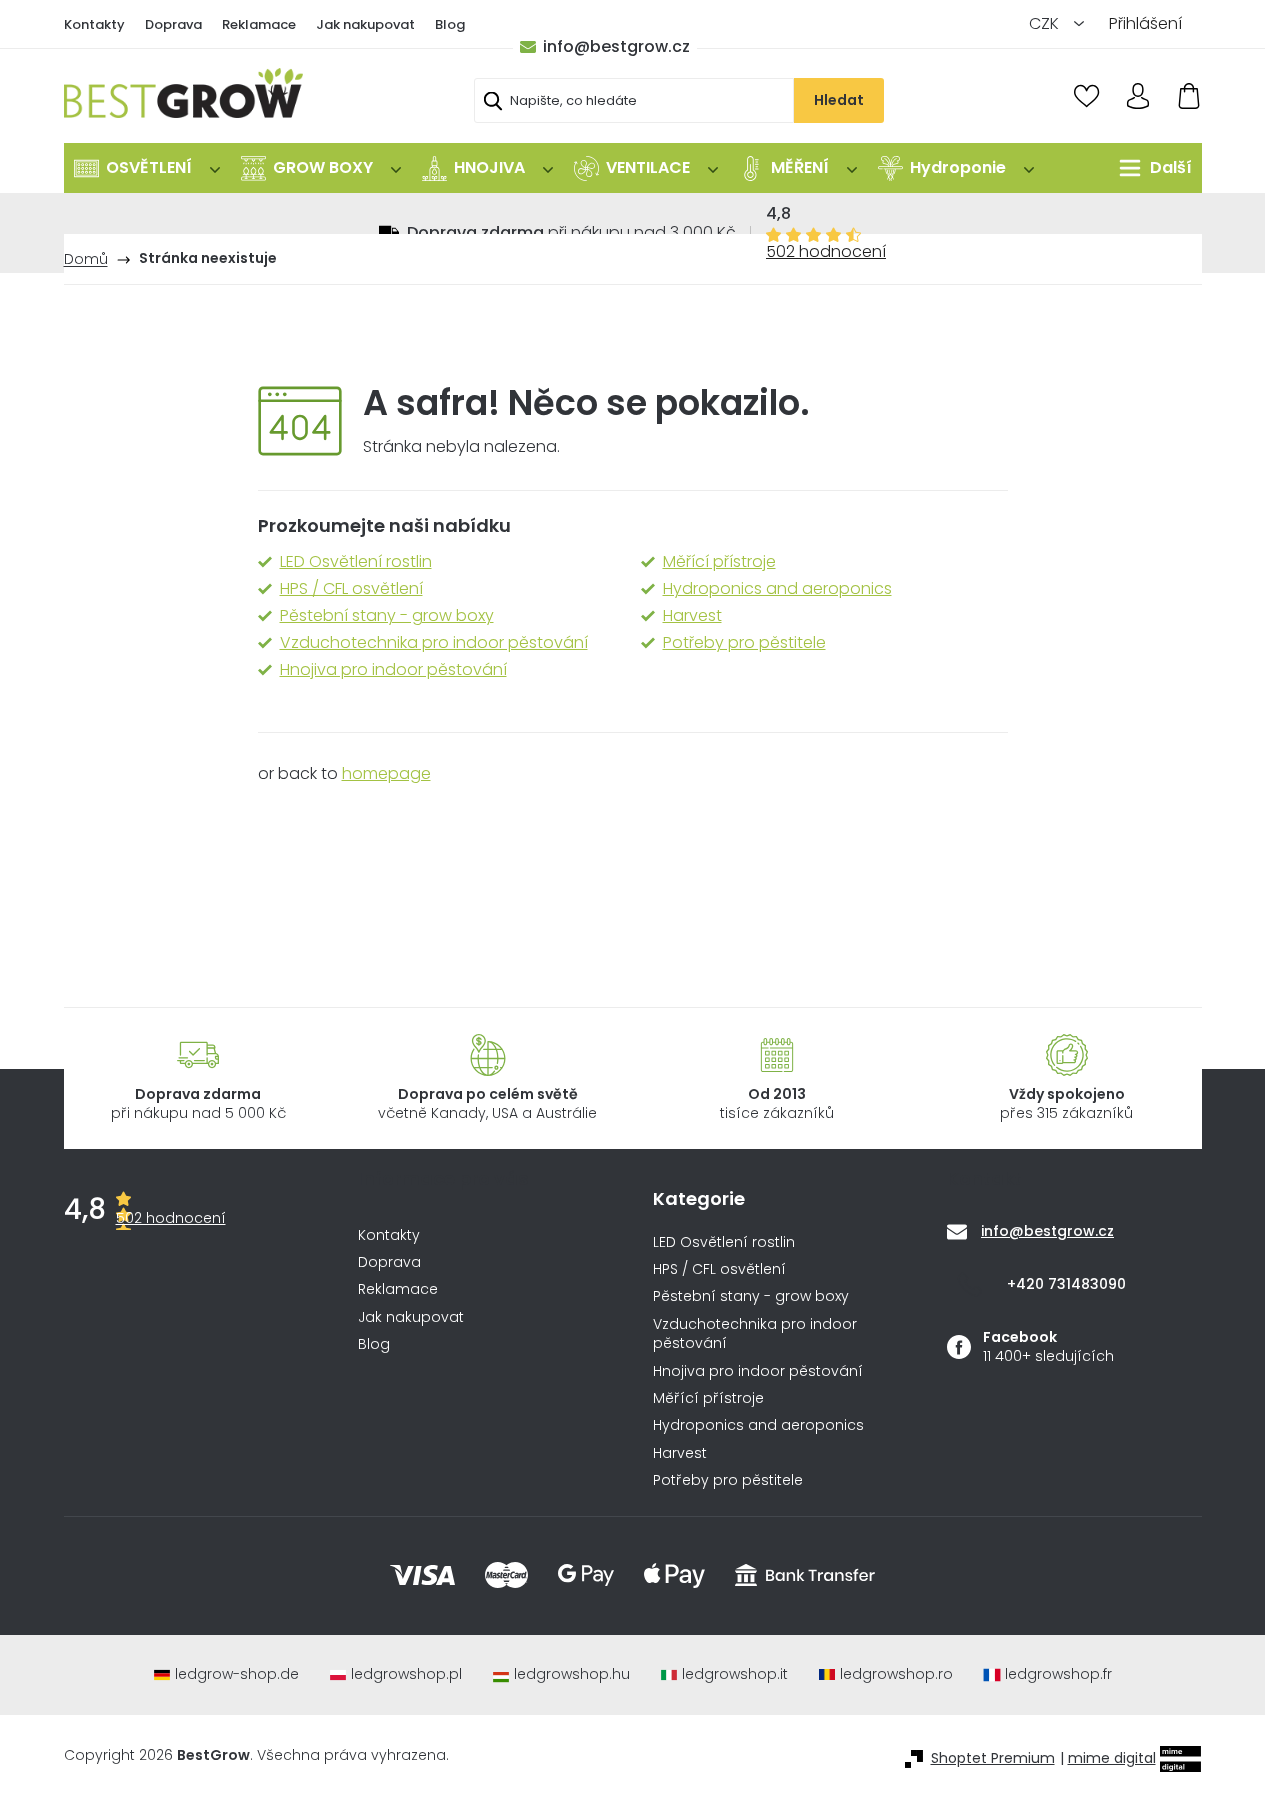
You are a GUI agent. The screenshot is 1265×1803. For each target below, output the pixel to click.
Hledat (839, 100)
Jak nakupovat (365, 24)
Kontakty (94, 24)
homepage (386, 773)
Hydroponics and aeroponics (777, 589)
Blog (450, 24)
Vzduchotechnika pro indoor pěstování (434, 643)
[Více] (1150, 168)
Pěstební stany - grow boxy (387, 616)
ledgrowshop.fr (1058, 1674)
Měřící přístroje (719, 562)
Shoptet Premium (993, 1758)
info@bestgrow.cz (616, 46)
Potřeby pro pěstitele (744, 643)
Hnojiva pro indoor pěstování (393, 670)
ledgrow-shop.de (237, 1674)
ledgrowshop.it (735, 1674)
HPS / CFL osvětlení (351, 589)
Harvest (692, 616)
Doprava (173, 24)
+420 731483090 (1066, 1284)
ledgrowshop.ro (896, 1674)
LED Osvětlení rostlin (356, 562)
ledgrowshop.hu (572, 1674)
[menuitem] (147, 168)
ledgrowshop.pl (406, 1674)
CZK (1046, 23)
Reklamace (259, 24)
